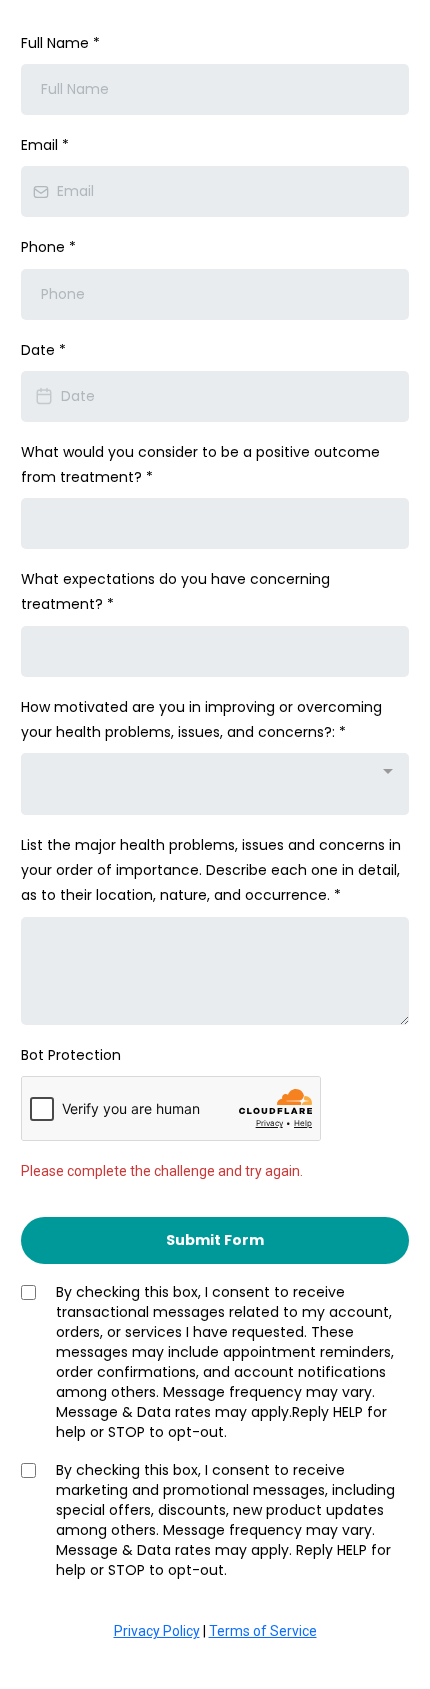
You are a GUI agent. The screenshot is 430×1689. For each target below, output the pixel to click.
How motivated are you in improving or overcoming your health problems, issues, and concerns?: (201, 719)
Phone (48, 247)
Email (45, 145)
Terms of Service (263, 1631)
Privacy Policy (157, 1631)
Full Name (60, 43)
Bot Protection (71, 1055)
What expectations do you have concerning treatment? (175, 591)
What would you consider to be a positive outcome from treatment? (200, 464)
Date (43, 350)
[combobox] (215, 784)
